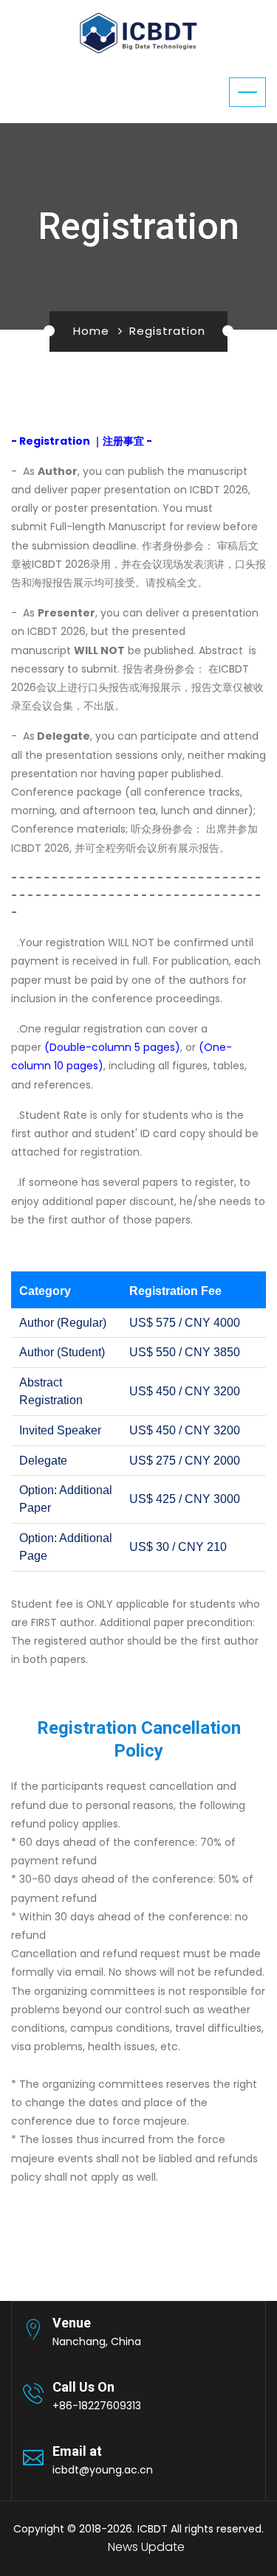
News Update (146, 2547)
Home (91, 331)
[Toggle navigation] (247, 92)
